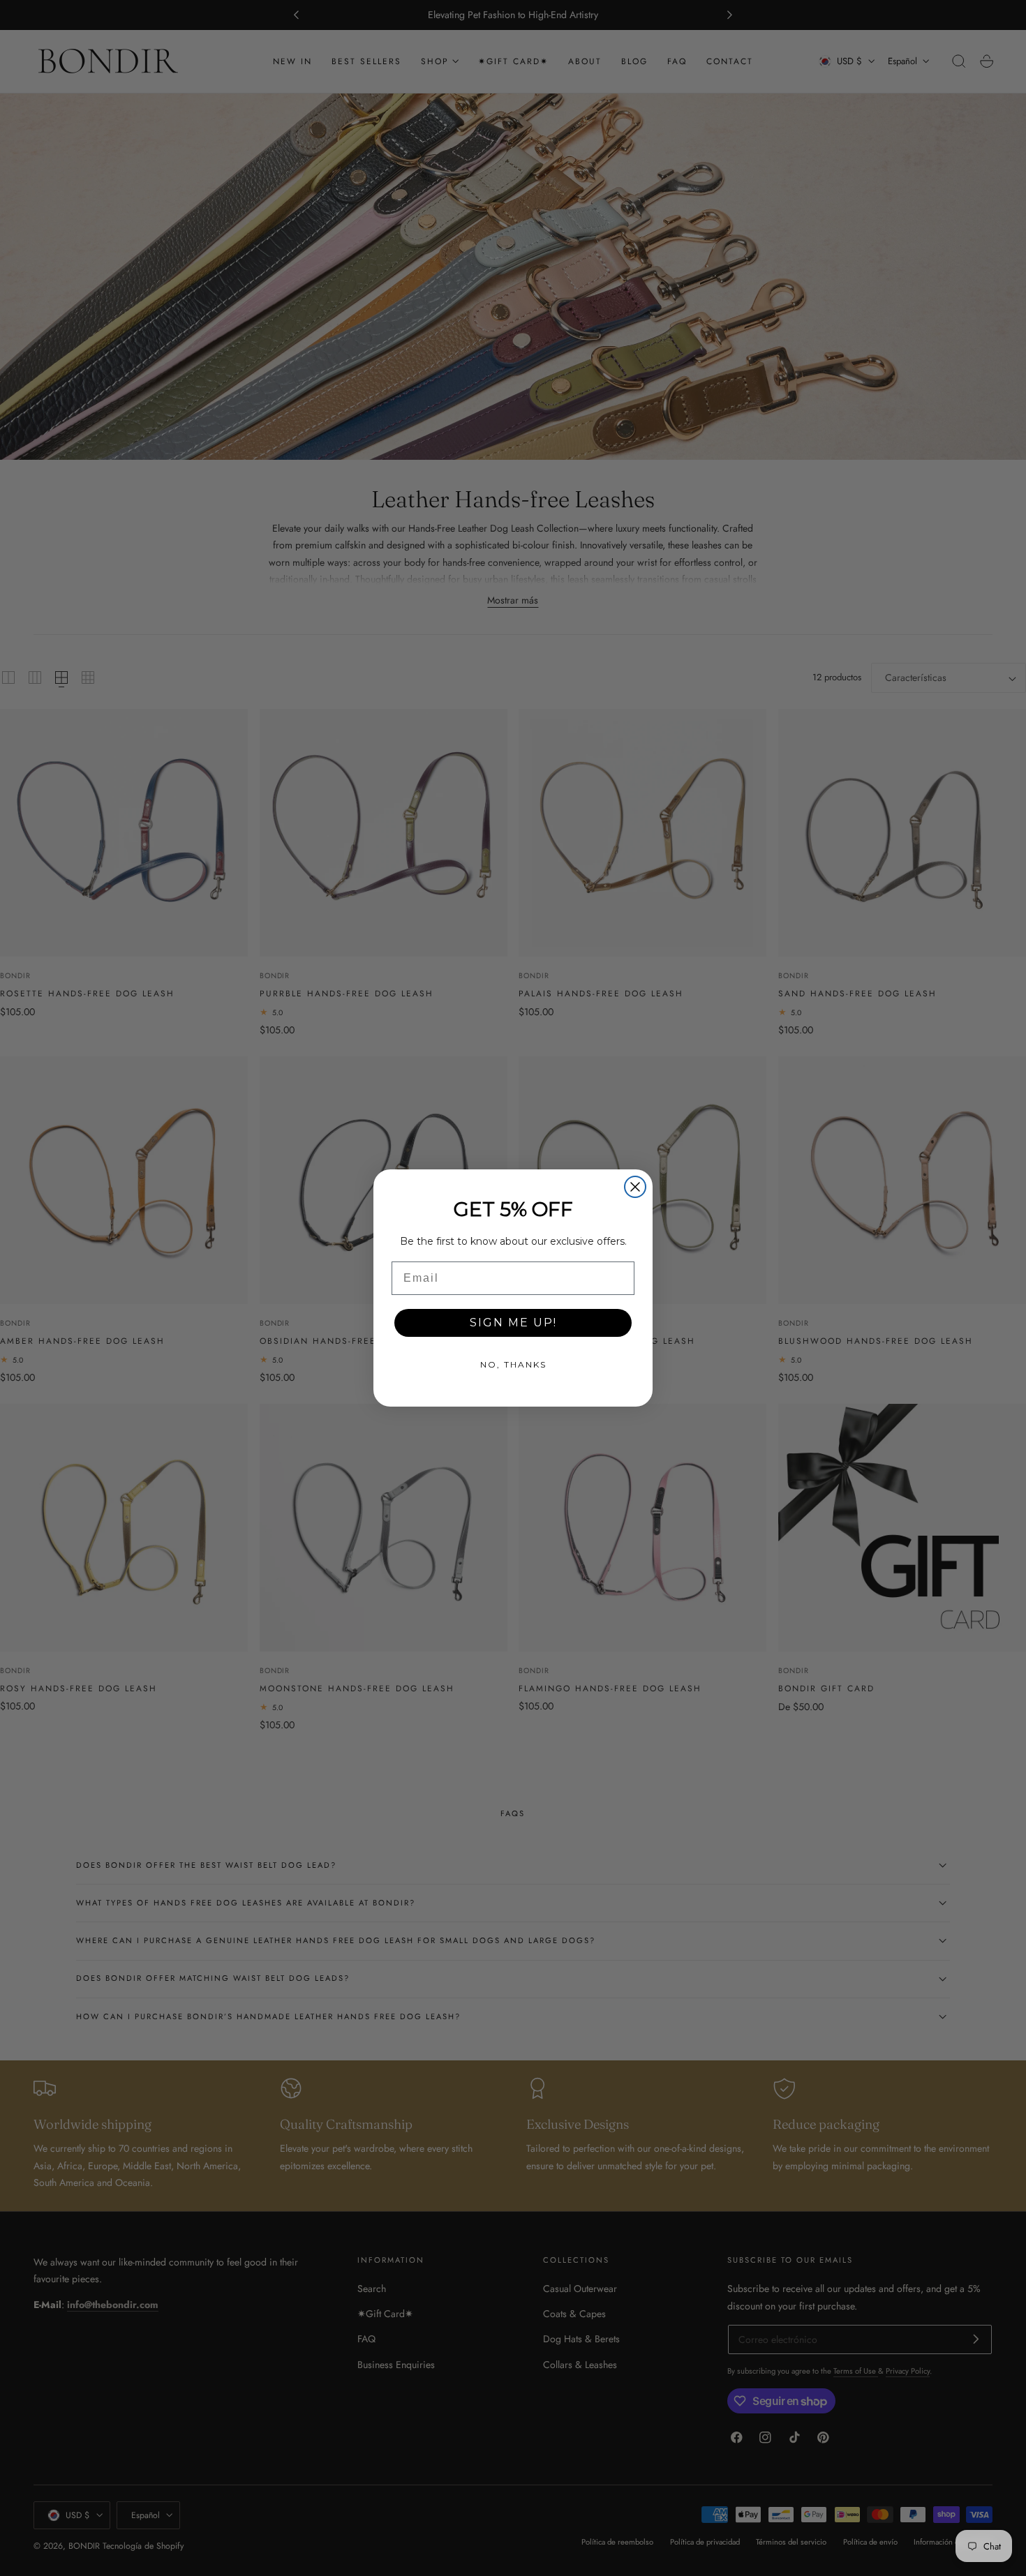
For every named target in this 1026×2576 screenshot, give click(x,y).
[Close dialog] (635, 1187)
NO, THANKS (513, 1364)
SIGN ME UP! (513, 1323)
